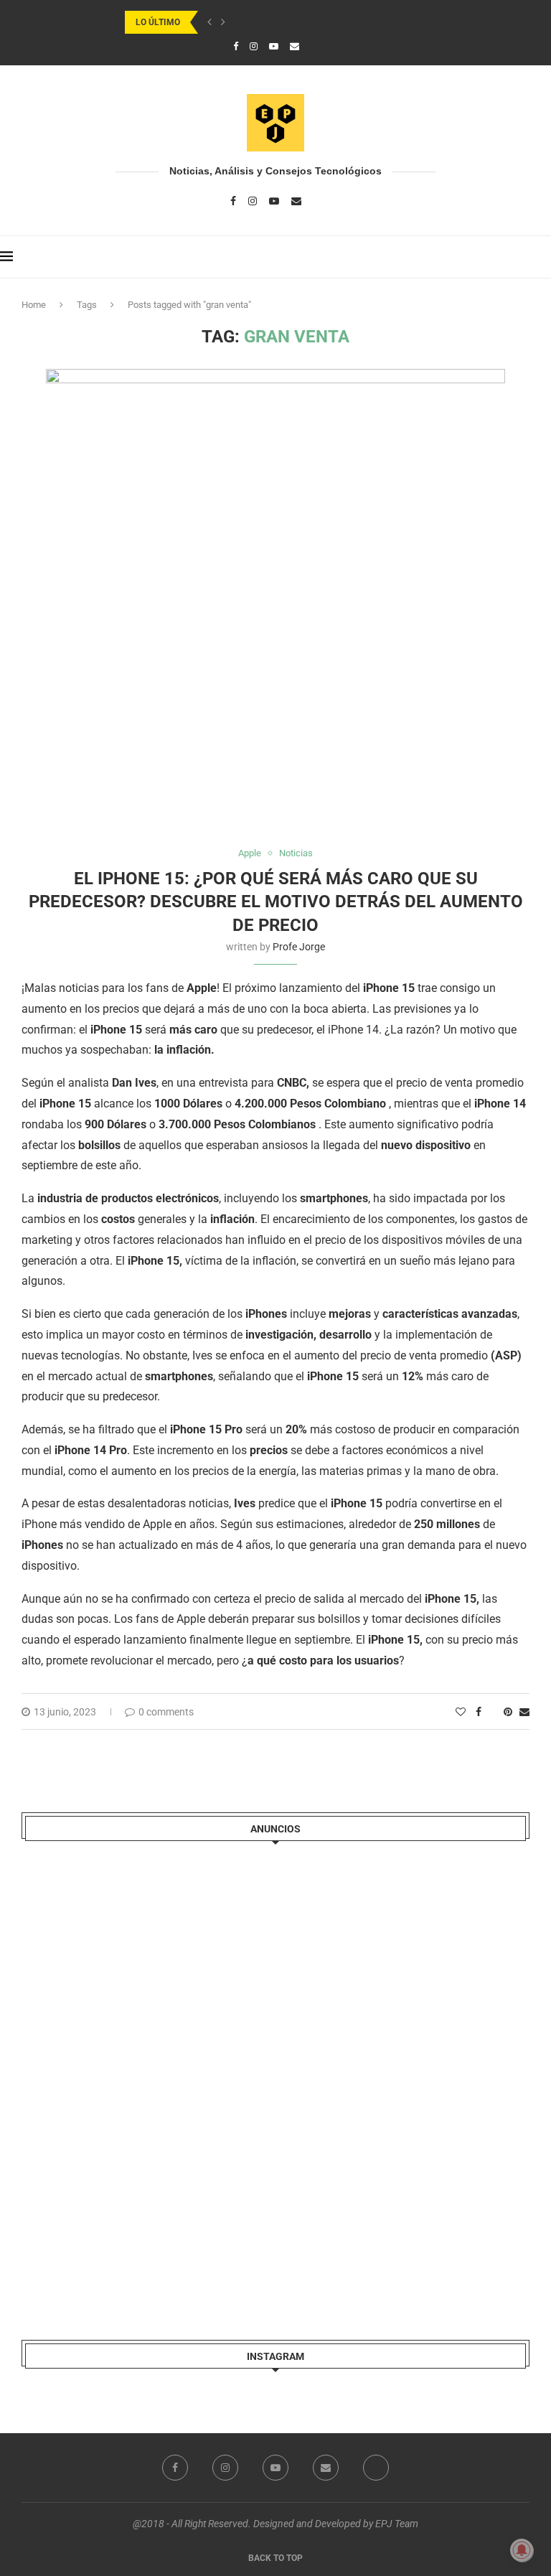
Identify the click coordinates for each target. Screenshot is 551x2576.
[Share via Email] (524, 1712)
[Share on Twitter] (493, 1712)
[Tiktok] (314, 46)
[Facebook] (236, 46)
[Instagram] (254, 46)
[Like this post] (461, 1712)
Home (34, 305)
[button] (209, 22)
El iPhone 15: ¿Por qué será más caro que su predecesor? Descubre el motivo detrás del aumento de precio (276, 902)
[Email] (295, 46)
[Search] (544, 257)
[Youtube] (274, 46)
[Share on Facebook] (479, 1712)
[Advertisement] (129, 2078)
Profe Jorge (299, 947)
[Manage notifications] (522, 2550)
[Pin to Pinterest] (508, 1712)
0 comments (166, 1712)
